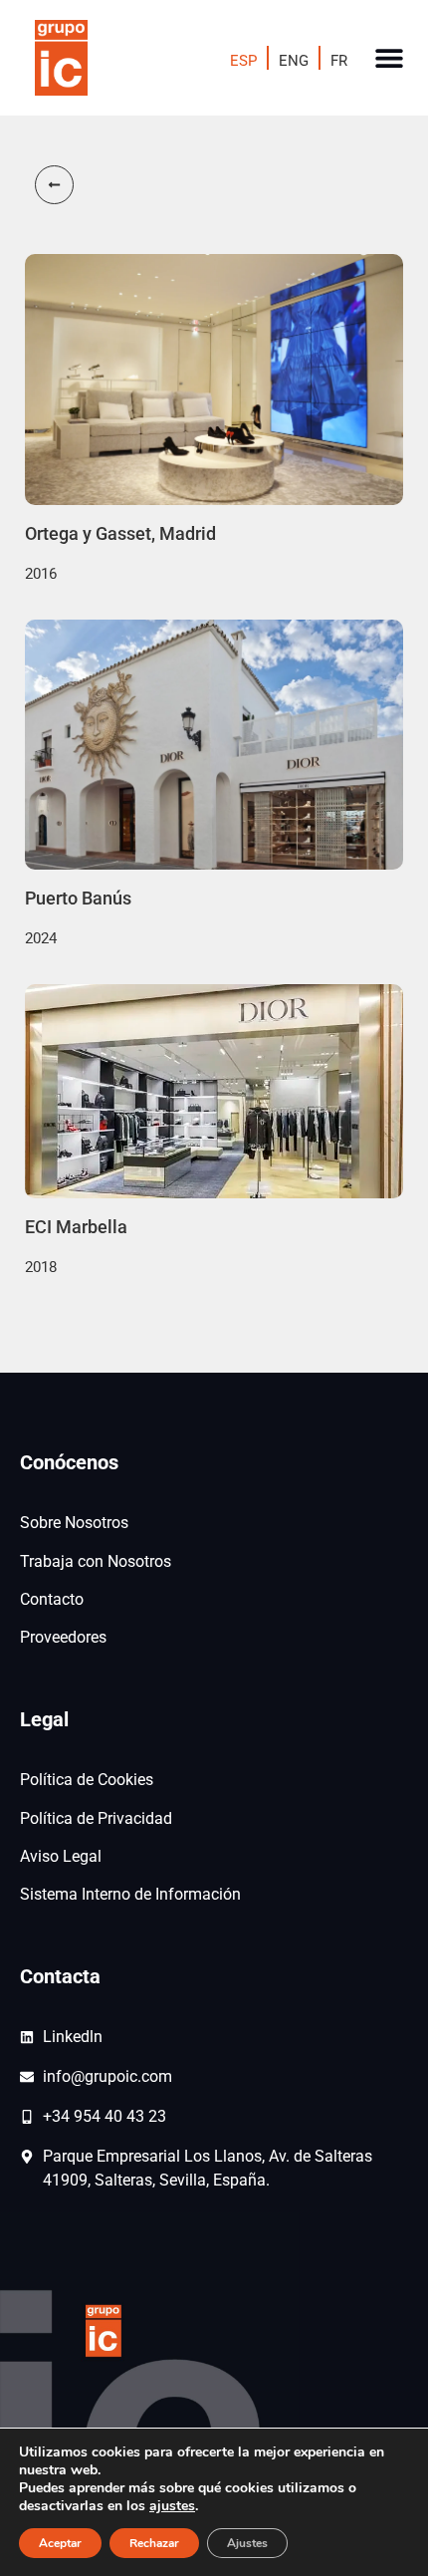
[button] (390, 58)
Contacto (52, 1599)
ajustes (172, 2506)
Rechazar (154, 2543)
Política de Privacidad (96, 1818)
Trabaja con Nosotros (96, 1561)
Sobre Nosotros (74, 1523)
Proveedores (63, 1637)
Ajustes (247, 2543)
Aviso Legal (61, 1856)
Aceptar (60, 2543)
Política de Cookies (87, 1780)
